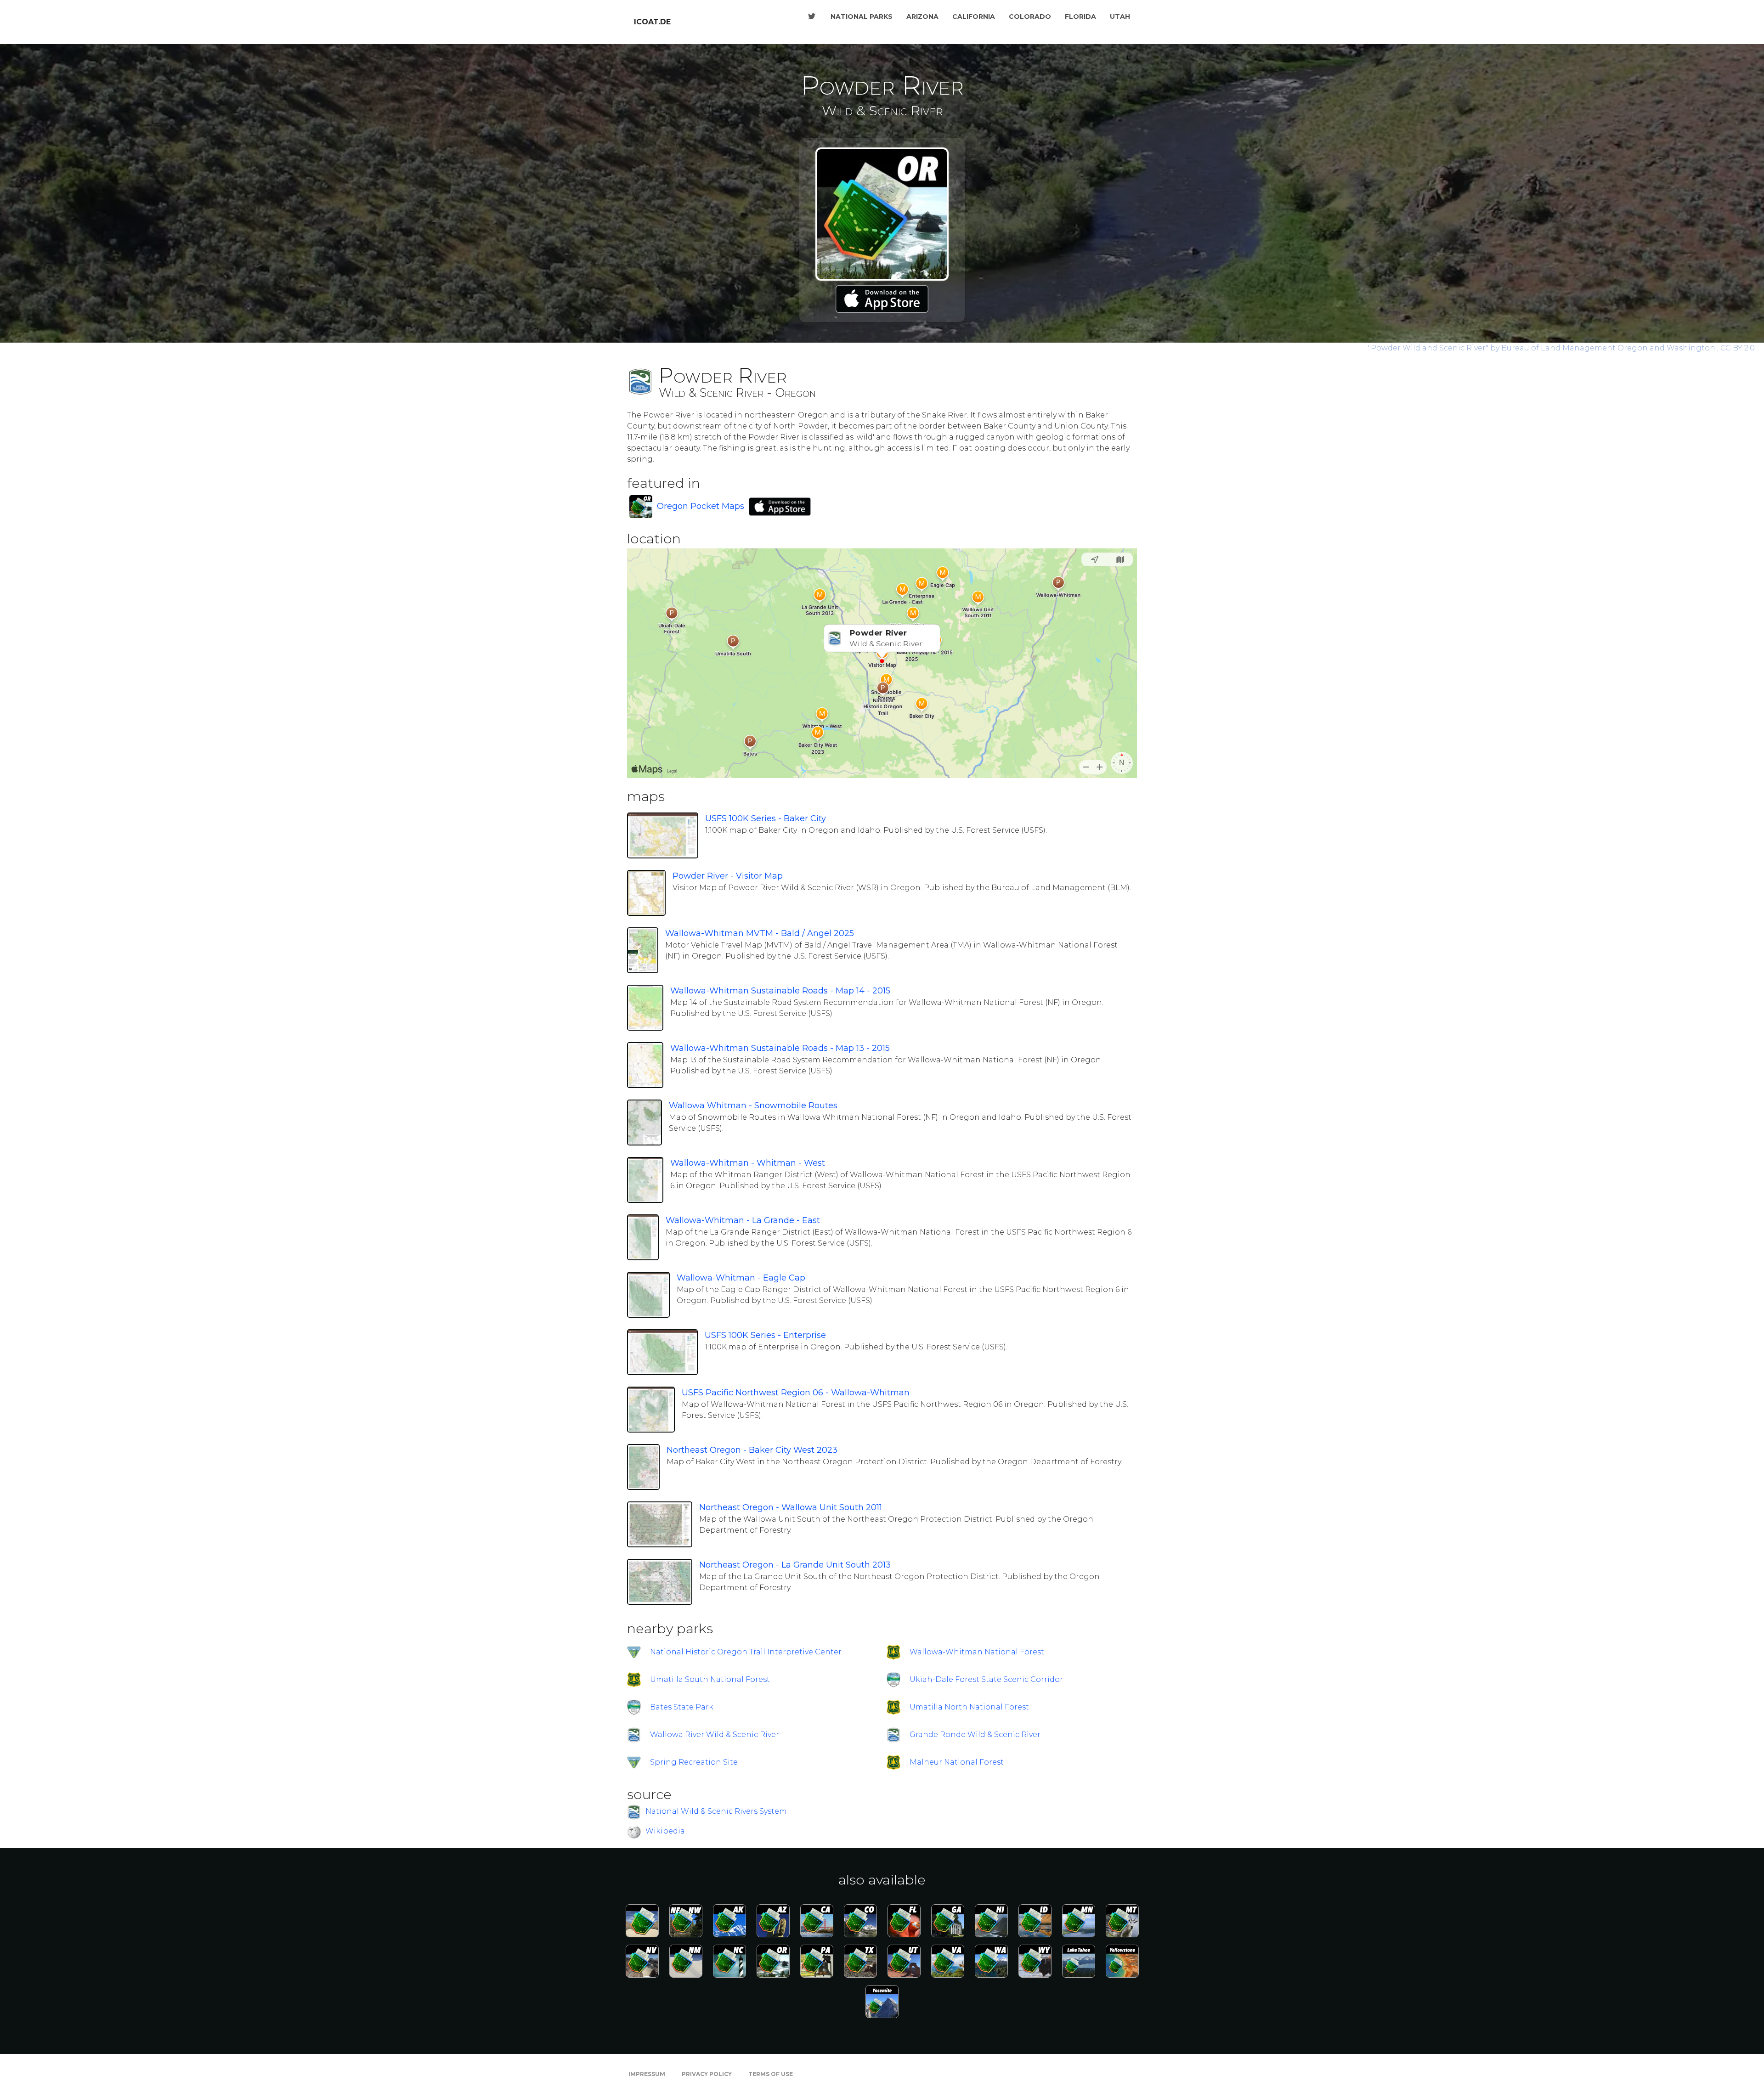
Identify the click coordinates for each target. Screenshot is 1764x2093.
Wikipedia (665, 1831)
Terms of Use (771, 2074)
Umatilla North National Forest (969, 1707)
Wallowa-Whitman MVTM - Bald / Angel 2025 (760, 933)
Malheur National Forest (957, 1762)
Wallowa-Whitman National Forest (977, 1652)
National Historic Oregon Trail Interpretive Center (746, 1652)
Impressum (647, 2074)
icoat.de (652, 22)
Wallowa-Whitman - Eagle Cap (741, 1278)
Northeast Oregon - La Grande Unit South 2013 (795, 1565)
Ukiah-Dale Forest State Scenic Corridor (986, 1679)
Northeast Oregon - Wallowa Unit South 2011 (791, 1507)
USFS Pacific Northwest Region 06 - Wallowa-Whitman (796, 1393)
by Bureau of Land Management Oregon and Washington (1543, 348)
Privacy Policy (707, 2074)
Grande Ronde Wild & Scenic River (975, 1735)
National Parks (862, 17)
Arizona (922, 17)
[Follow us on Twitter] (812, 17)
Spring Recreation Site (694, 1762)
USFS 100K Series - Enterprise (765, 1335)
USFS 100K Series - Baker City (766, 818)
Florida (1080, 17)
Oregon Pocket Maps (701, 506)
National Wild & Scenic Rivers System (716, 1812)
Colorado (1030, 17)
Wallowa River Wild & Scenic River (715, 1735)
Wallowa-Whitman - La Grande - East (743, 1220)
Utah (1120, 17)
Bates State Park (682, 1707)
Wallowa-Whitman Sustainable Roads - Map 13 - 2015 (780, 1048)
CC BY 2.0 (1738, 348)
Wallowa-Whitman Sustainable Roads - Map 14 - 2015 (780, 991)
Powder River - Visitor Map (728, 876)
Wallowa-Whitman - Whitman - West (748, 1163)
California (974, 17)
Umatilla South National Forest (710, 1679)
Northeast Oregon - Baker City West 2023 (752, 1450)
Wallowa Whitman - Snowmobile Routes (753, 1106)
